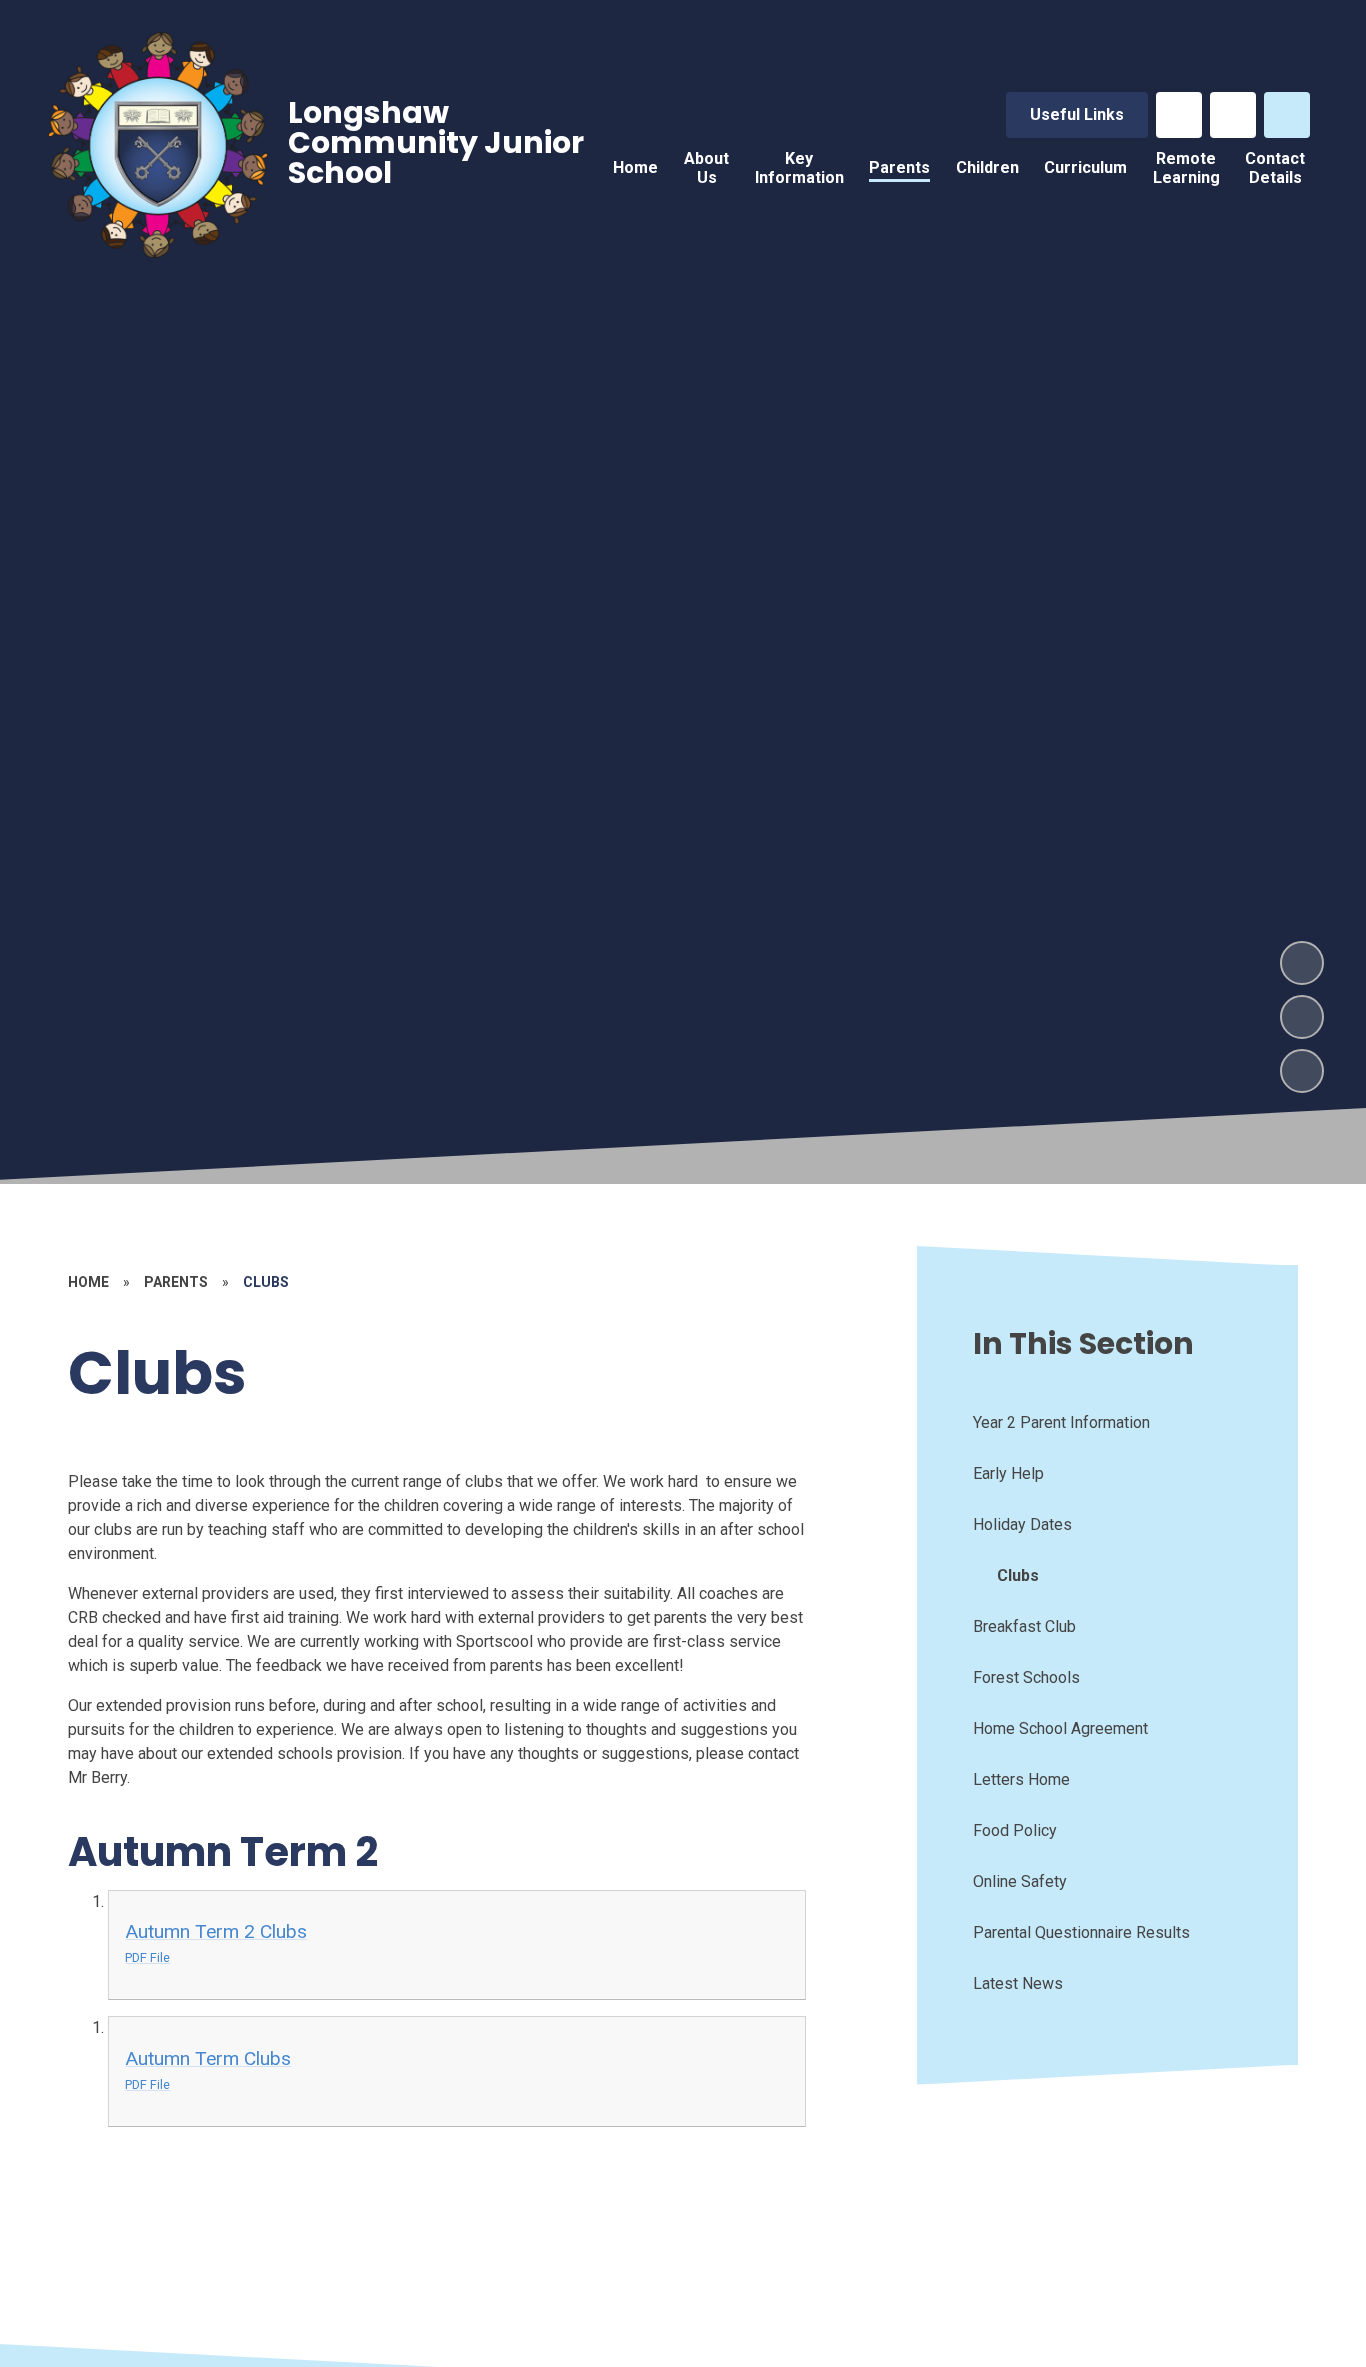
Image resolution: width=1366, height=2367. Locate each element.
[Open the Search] (1287, 115)
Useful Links (1077, 114)
